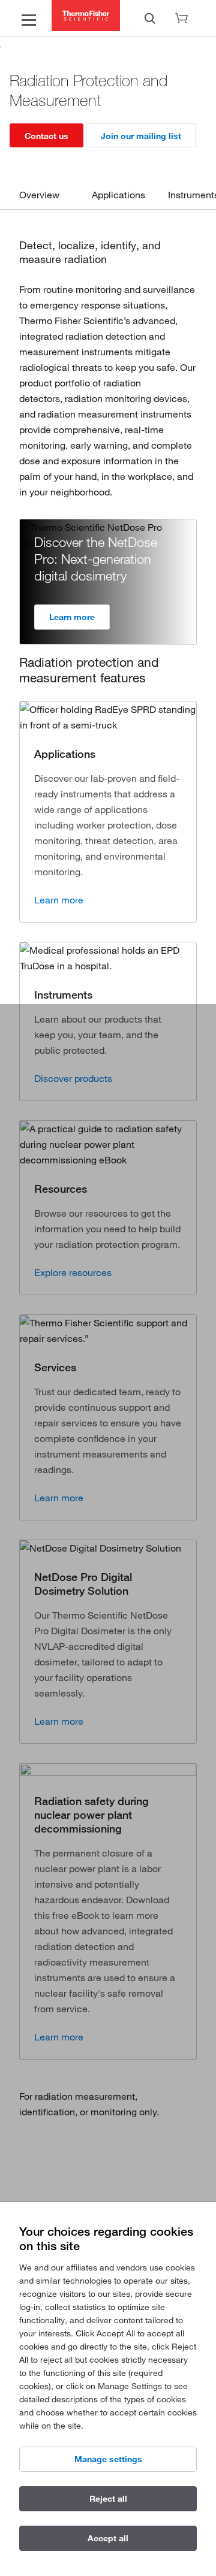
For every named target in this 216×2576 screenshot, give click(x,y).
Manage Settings (108, 2459)
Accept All (108, 2538)
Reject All (108, 2499)
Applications (118, 195)
